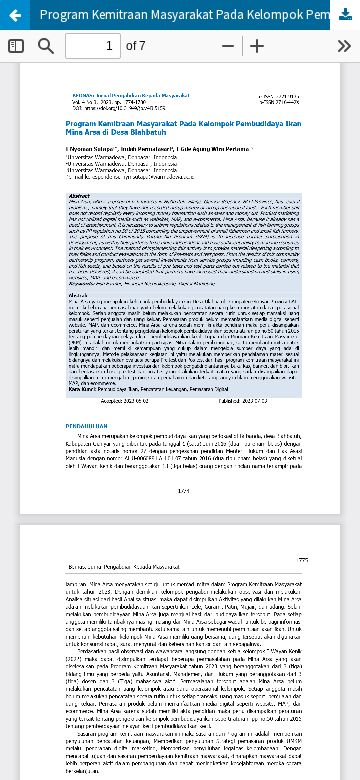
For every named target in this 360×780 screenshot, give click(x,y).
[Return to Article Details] (15, 15)
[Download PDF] (345, 15)
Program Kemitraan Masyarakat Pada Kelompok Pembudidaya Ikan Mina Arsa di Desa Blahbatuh (200, 14)
